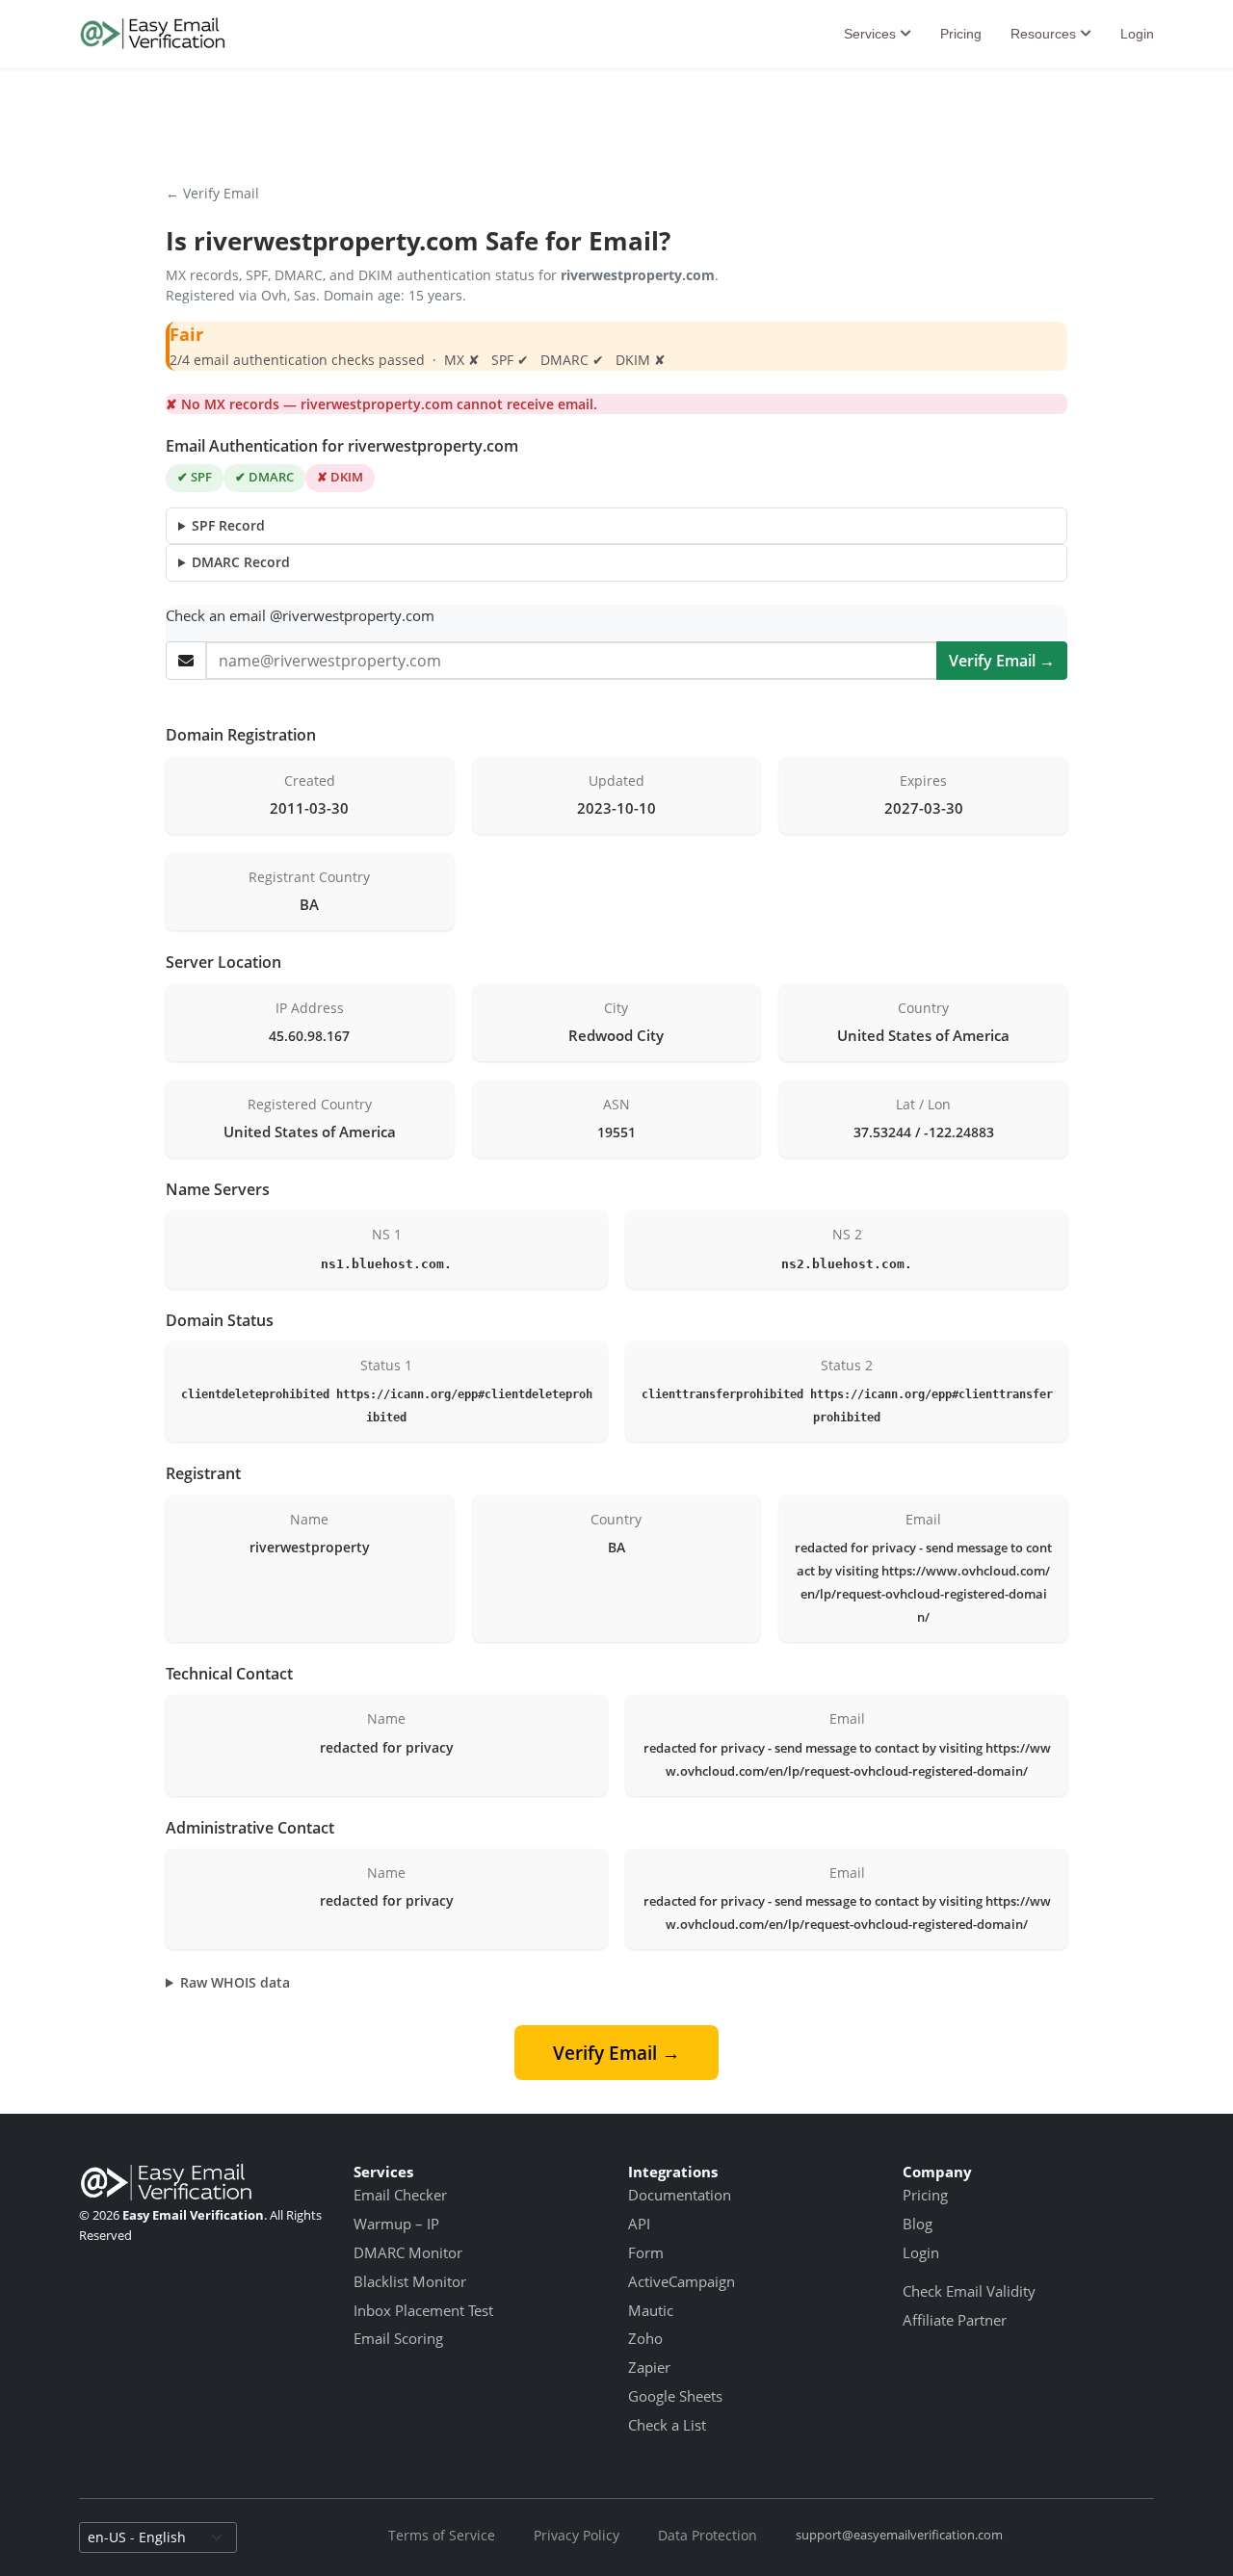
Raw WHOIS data (235, 1982)
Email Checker (400, 2195)
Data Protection (708, 2535)
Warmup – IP (396, 2224)
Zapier (649, 2367)
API (639, 2224)
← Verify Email (212, 193)
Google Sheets (675, 2396)
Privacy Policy (577, 2535)
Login (1137, 34)
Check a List (667, 2425)
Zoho (645, 2338)
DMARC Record (241, 562)
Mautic (651, 2310)
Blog (918, 2224)
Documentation (680, 2195)
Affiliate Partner (955, 2320)
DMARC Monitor (408, 2252)
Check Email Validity (969, 2291)
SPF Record (228, 525)
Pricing (961, 34)
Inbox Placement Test (423, 2310)
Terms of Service (442, 2535)
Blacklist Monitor (410, 2281)
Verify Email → (1002, 661)
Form (646, 2252)
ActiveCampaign (682, 2281)
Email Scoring (398, 2338)
